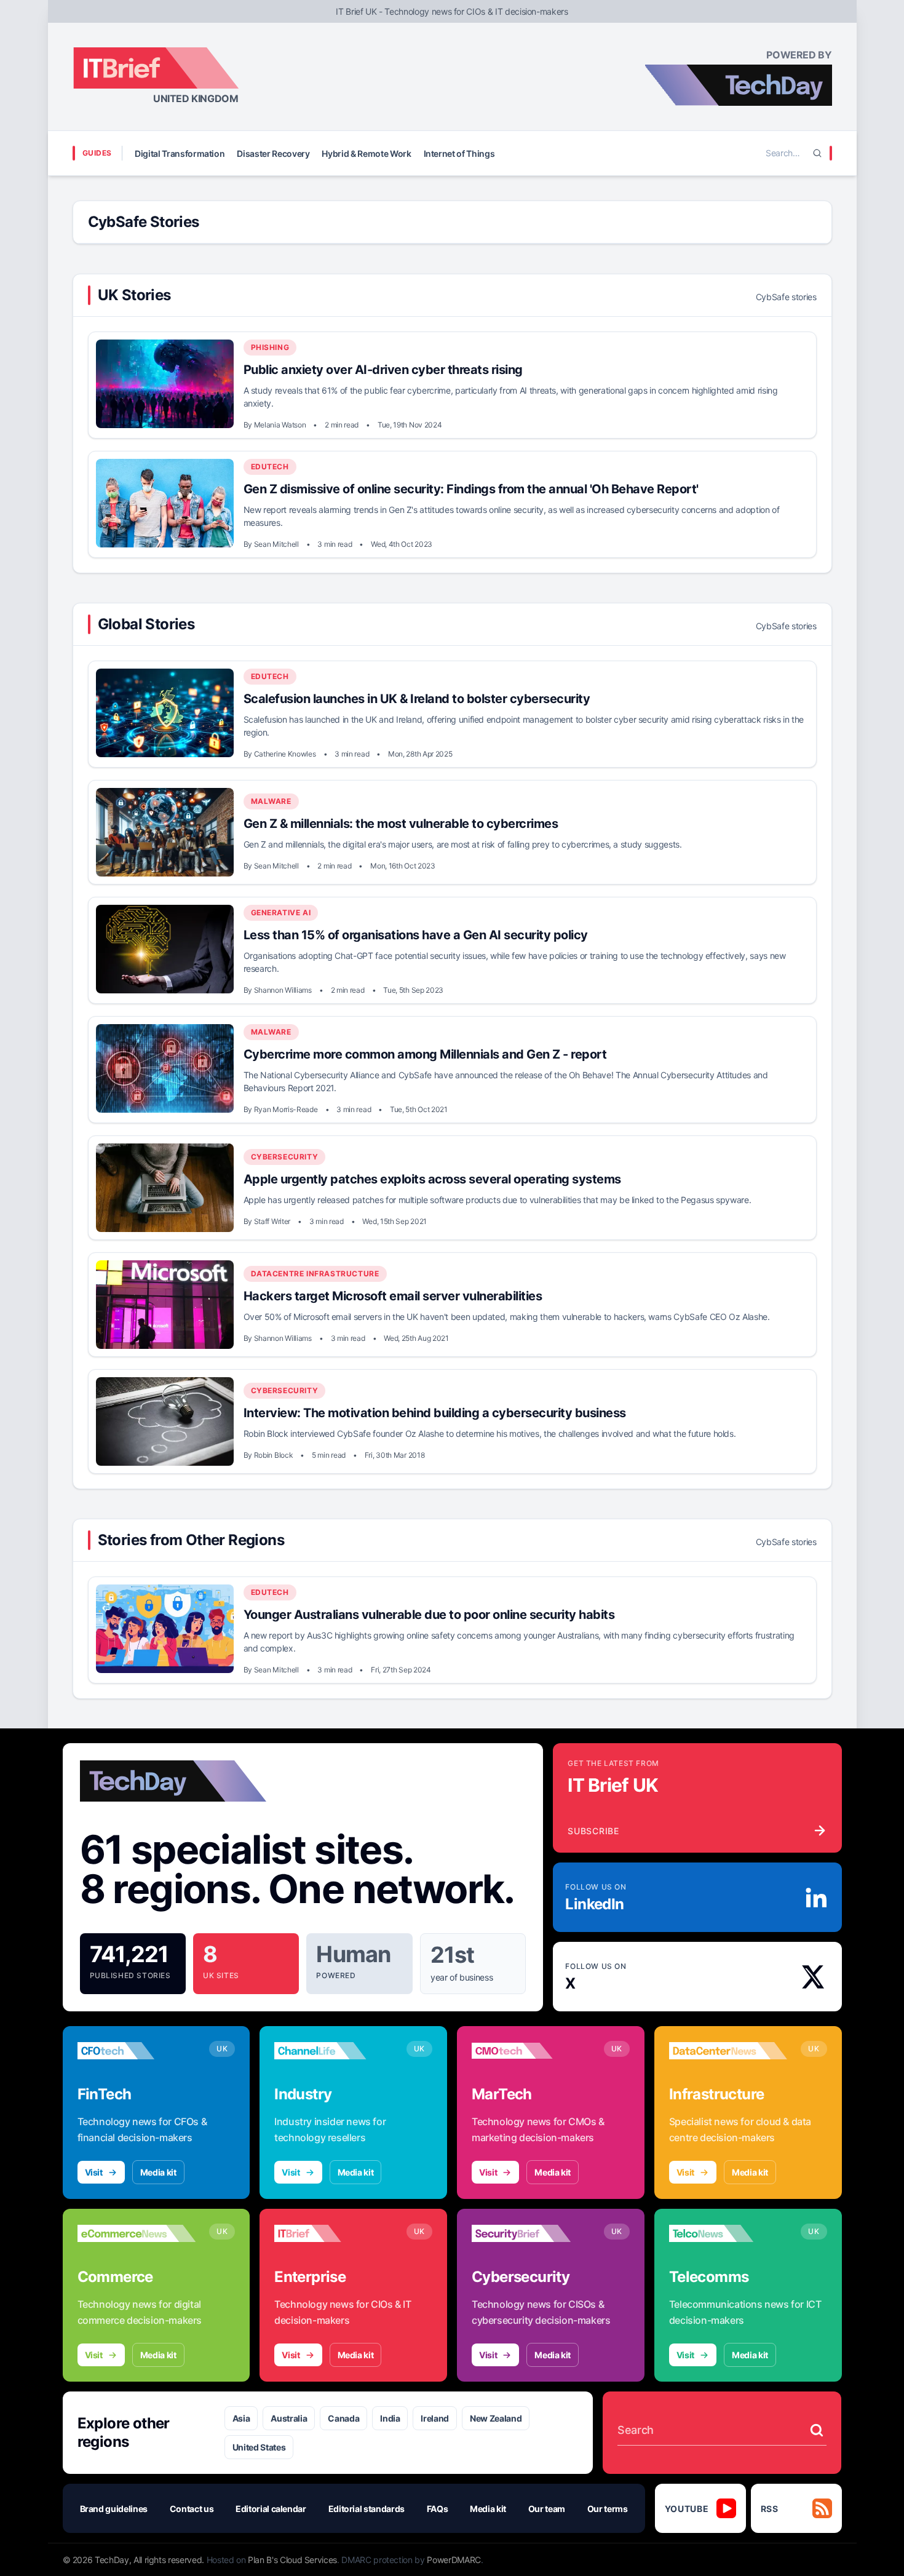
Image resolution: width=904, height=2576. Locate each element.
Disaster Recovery (273, 153)
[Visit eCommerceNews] (137, 2233)
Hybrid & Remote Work (366, 153)
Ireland (435, 2418)
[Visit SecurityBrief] (531, 2233)
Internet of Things (459, 153)
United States (259, 2447)
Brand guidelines (114, 2509)
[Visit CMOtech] (531, 2051)
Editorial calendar (271, 2509)
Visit (94, 2172)
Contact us (192, 2509)
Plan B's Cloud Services (292, 2560)
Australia (289, 2418)
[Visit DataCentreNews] (728, 2051)
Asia (241, 2418)
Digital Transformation (180, 153)
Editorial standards (367, 2509)
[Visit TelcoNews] (728, 2233)
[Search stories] (817, 2430)
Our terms (608, 2509)
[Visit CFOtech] (137, 2051)
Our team (547, 2509)
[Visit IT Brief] (334, 2233)
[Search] (817, 153)
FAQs (438, 2509)
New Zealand (496, 2418)
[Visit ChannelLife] (334, 2051)
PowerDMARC (454, 2560)
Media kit (158, 2172)
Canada (343, 2418)
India (390, 2418)
